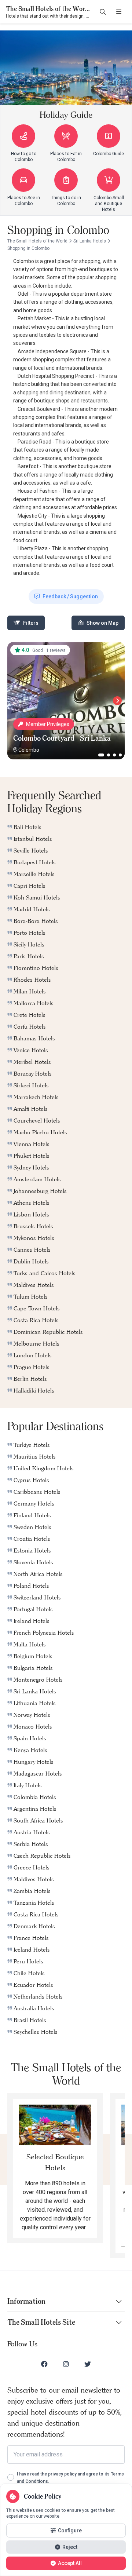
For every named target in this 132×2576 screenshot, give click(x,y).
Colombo (29, 750)
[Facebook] (44, 2364)
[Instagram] (66, 2364)
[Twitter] (88, 2364)
